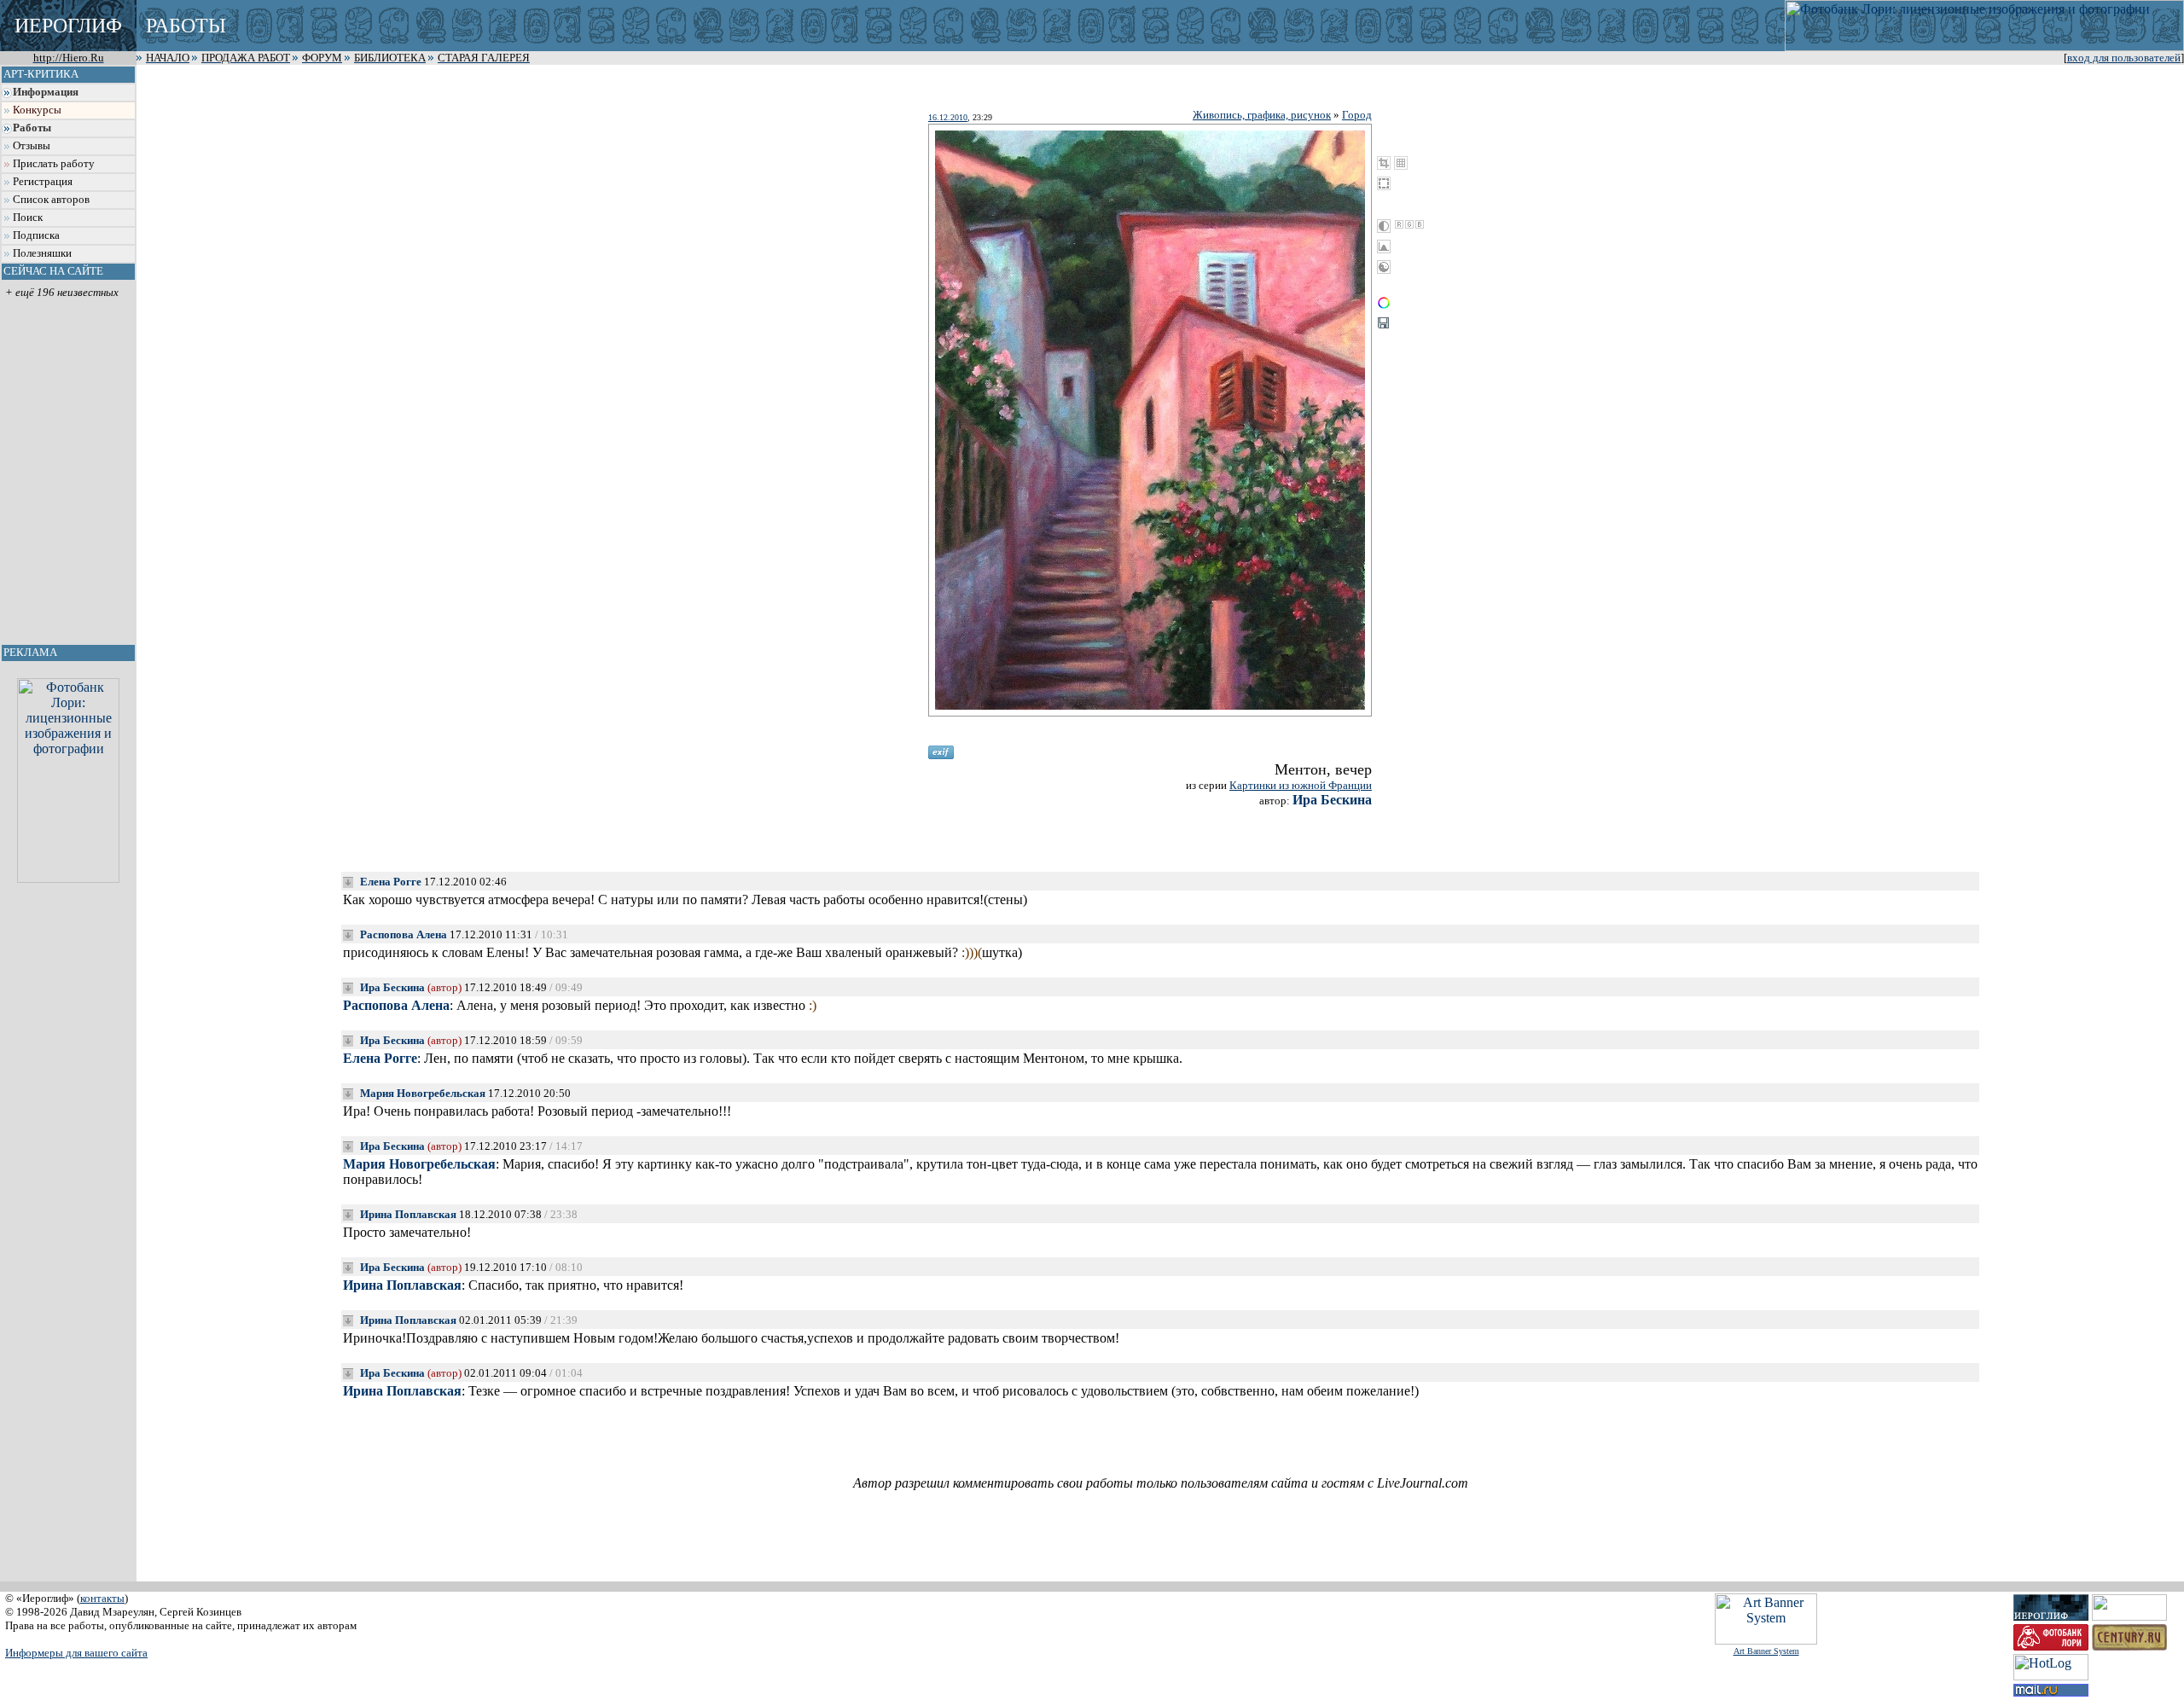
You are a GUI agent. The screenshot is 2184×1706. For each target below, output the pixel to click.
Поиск (28, 218)
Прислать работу (54, 164)
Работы (32, 128)
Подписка (36, 235)
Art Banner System (1766, 1651)
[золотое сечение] (1401, 163)
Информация (46, 92)
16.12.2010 (948, 117)
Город (1357, 115)
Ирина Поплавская (408, 1214)
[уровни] (1384, 247)
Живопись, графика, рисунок (1262, 115)
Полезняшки (42, 253)
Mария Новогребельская (423, 1093)
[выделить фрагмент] (1384, 183)
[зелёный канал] (1409, 224)
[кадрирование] (1384, 163)
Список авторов (51, 200)
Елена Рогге (391, 882)
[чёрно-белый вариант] (1384, 226)
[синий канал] (1420, 224)
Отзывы (32, 146)
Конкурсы (37, 110)
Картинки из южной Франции (1301, 785)
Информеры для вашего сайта (76, 1653)
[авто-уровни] (1384, 267)
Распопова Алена (404, 934)
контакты (102, 1598)
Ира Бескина (1332, 800)
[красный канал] (1399, 224)
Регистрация (43, 182)
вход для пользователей (2124, 58)
